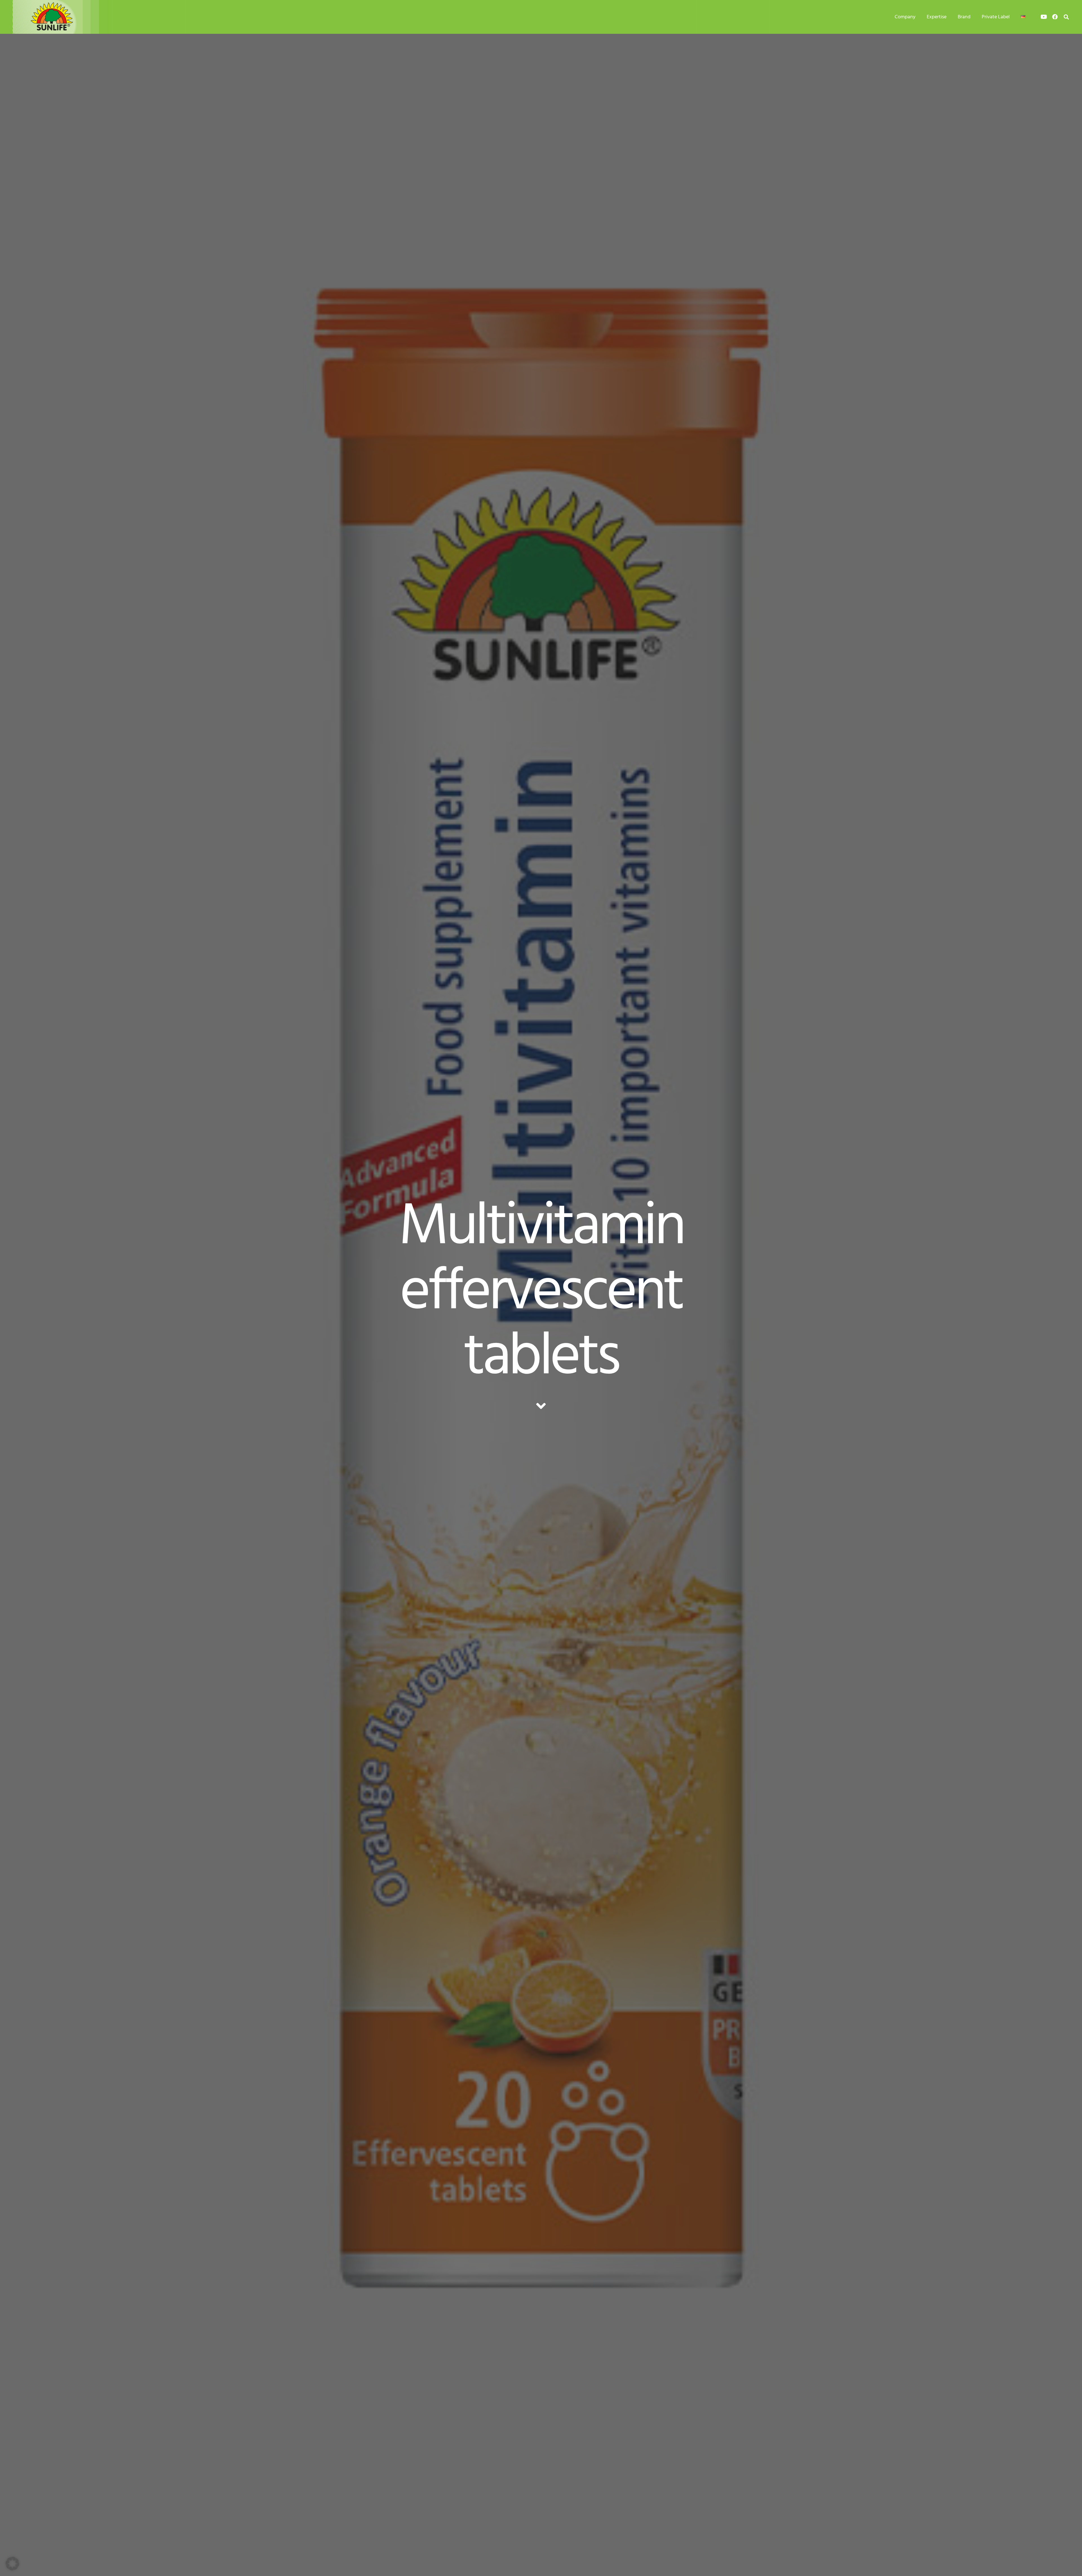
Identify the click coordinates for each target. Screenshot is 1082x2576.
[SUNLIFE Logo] (65, 17)
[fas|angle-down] (541, 1406)
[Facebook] (1055, 17)
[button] (920, 17)
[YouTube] (1044, 17)
